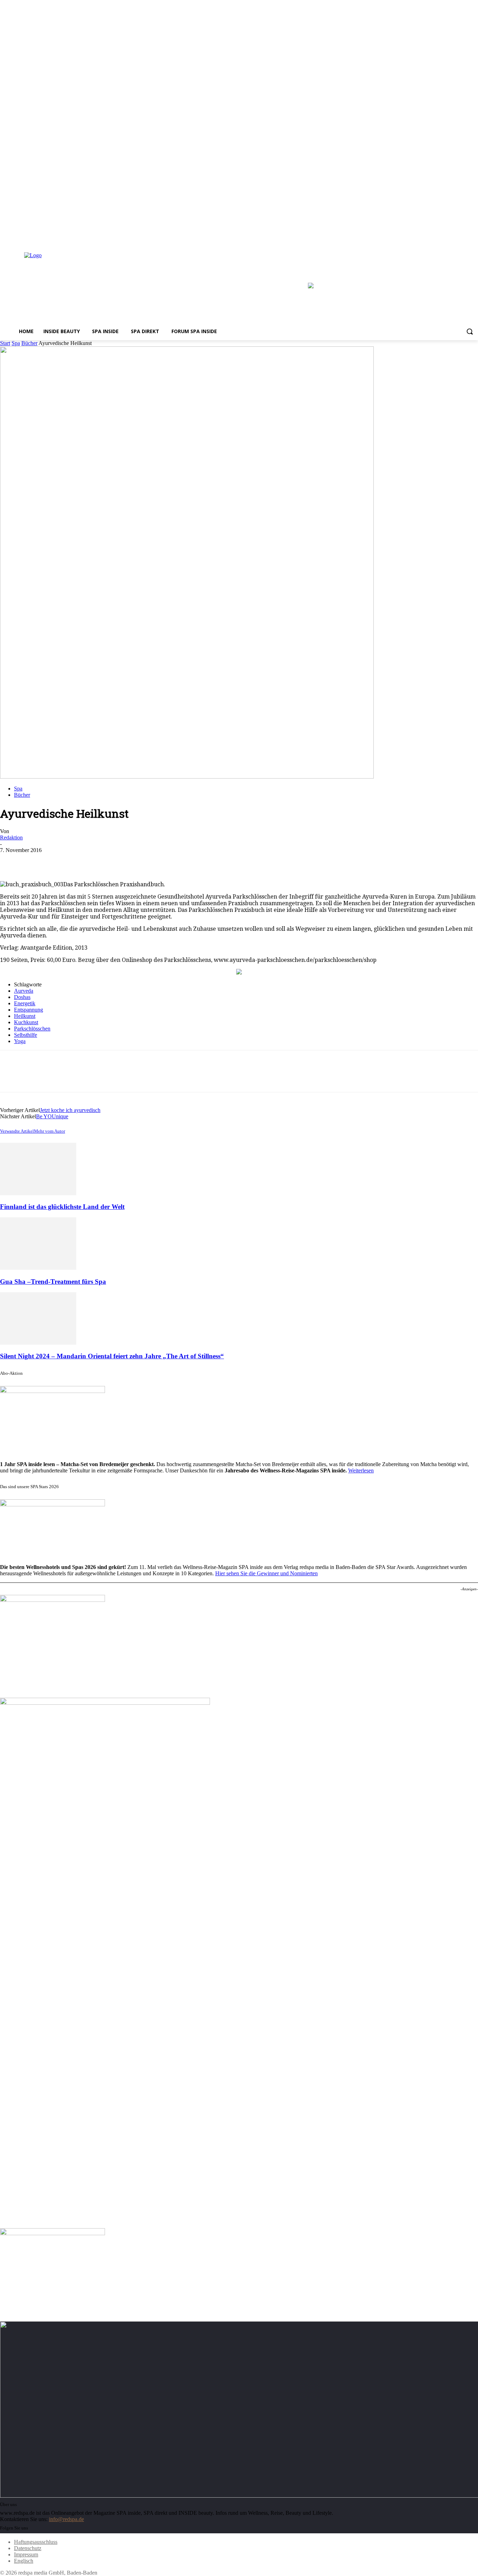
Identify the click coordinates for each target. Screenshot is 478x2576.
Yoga (20, 1041)
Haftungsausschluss (36, 2542)
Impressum (26, 2554)
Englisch (24, 2561)
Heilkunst (25, 1016)
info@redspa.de (66, 2519)
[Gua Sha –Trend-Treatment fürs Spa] (38, 1268)
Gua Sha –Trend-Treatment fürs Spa (53, 1282)
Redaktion (11, 837)
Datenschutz (28, 2548)
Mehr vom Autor (50, 1131)
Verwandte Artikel (17, 1131)
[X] (474, 238)
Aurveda (24, 991)
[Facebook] (455, 238)
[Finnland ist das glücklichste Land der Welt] (38, 1193)
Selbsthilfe (26, 1035)
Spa (16, 343)
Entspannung (29, 1010)
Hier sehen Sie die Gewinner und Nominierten (266, 1573)
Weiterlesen (361, 1470)
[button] (470, 331)
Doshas (22, 997)
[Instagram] (464, 238)
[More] (113, 861)
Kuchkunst (26, 1022)
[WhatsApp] (87, 861)
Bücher (29, 343)
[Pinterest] (62, 861)
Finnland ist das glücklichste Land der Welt (62, 1207)
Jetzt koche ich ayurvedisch (70, 1110)
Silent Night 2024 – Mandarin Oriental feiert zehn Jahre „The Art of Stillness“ (112, 1356)
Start (5, 343)
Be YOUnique (52, 1116)
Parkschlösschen (32, 1029)
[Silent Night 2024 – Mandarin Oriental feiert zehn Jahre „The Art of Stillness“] (38, 1343)
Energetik (25, 1003)
